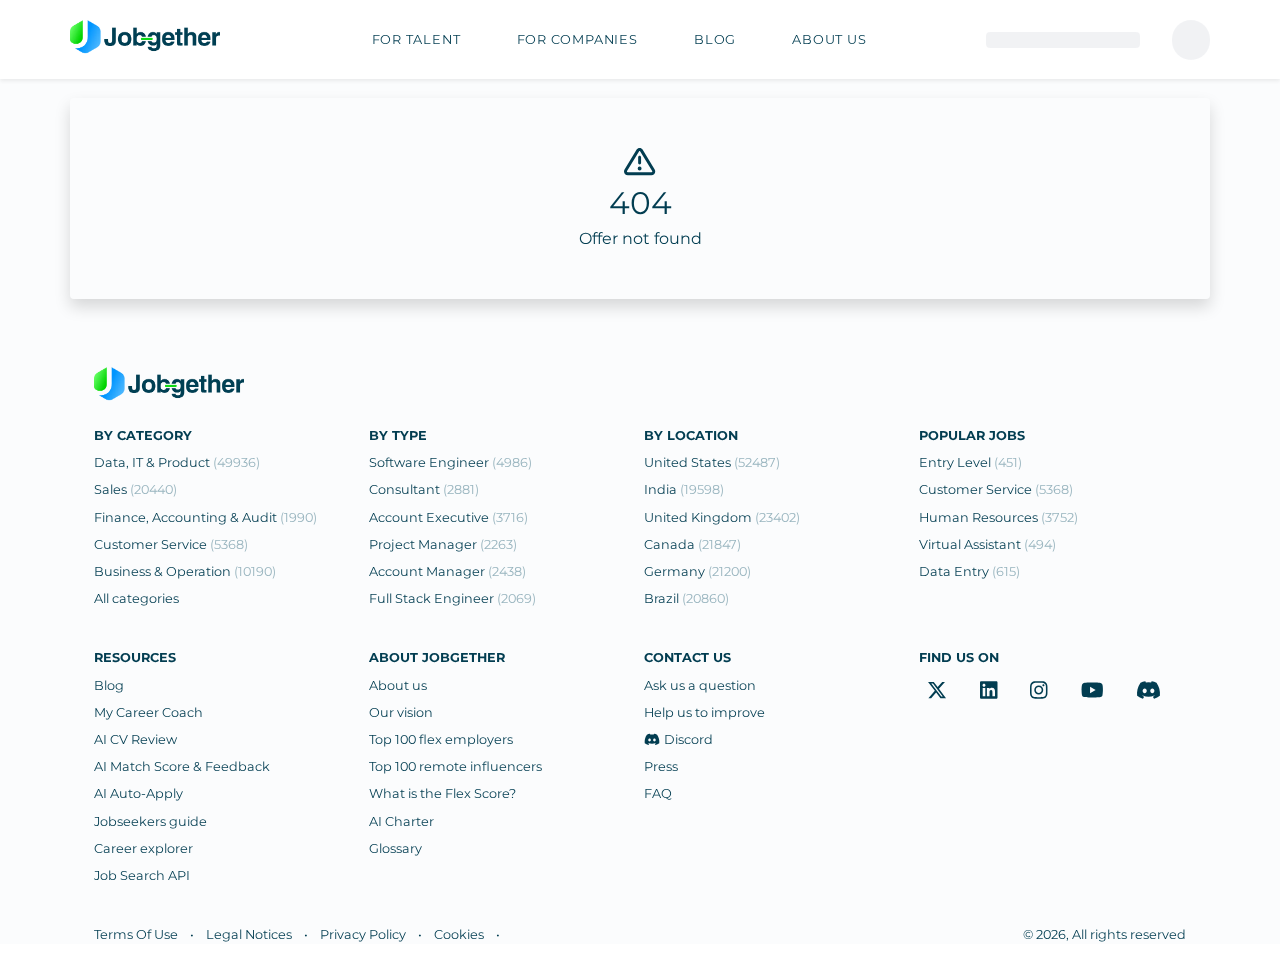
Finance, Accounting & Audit (205, 517)
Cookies (459, 934)
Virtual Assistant (987, 544)
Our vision (401, 712)
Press (661, 766)
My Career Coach (148, 712)
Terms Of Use (136, 934)
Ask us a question (700, 685)
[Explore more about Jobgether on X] (937, 691)
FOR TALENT (416, 39)
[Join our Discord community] (1148, 691)
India (684, 489)
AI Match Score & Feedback (182, 766)
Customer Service (171, 544)
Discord (688, 739)
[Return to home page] (145, 38)
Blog (109, 685)
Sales (135, 489)
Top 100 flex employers (441, 739)
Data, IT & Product (177, 462)
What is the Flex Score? (442, 793)
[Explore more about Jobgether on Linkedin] (989, 691)
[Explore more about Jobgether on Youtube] (1092, 691)
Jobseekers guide (150, 821)
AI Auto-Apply (138, 793)
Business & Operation (185, 571)
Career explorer (143, 848)
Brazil (686, 598)
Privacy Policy (363, 934)
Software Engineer (450, 462)
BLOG (715, 39)
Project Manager (443, 544)
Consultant (424, 489)
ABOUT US (829, 39)
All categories (136, 598)
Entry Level (970, 462)
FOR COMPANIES (577, 39)
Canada (692, 544)
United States (712, 462)
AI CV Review (135, 739)
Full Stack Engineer (452, 598)
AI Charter (401, 821)
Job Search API (142, 875)
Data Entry (969, 571)
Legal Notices (249, 934)
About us (398, 685)
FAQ (658, 793)
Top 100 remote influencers (455, 766)
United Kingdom (722, 517)
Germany (697, 571)
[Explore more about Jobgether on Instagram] (1039, 691)
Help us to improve (704, 712)
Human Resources (998, 517)
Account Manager (447, 571)
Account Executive (448, 517)
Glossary (395, 848)
